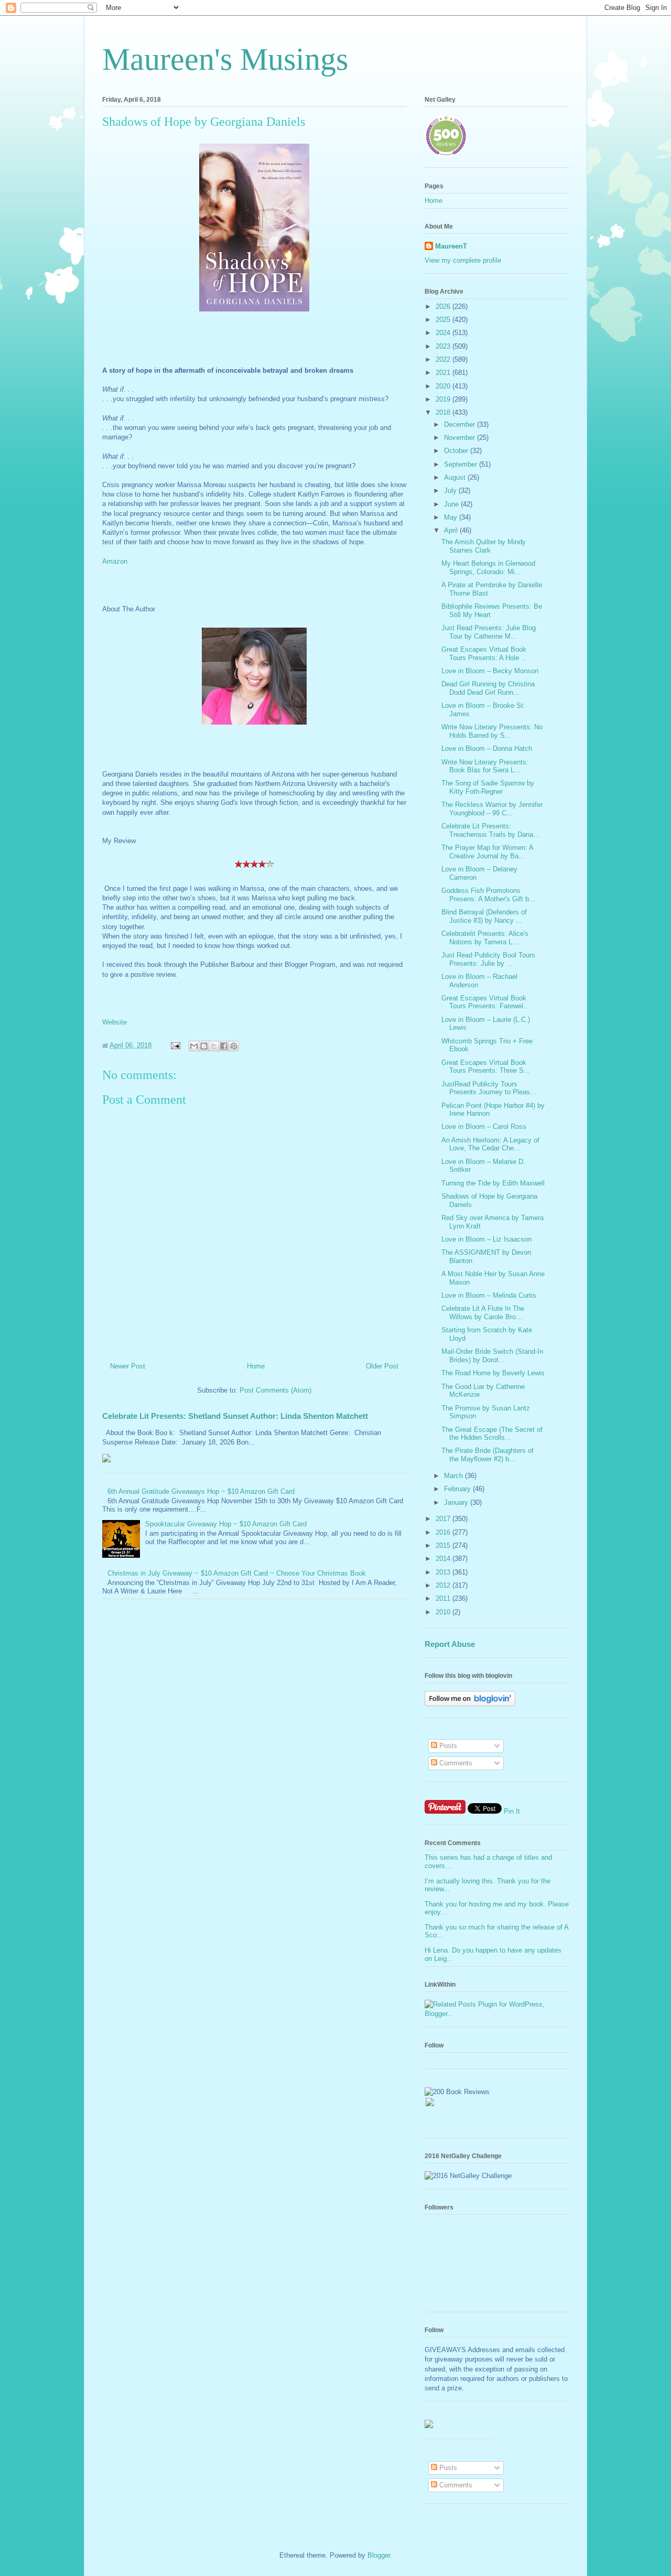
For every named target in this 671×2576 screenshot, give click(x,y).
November (461, 438)
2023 (444, 346)
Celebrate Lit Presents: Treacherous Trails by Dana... (490, 830)
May (452, 517)
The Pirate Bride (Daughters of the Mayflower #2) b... (488, 1455)
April (452, 530)
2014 (444, 1559)
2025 (444, 320)
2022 (444, 359)
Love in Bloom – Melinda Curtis (489, 1295)
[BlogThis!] (204, 1046)
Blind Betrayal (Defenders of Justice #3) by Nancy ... (484, 916)
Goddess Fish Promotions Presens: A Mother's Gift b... (488, 895)
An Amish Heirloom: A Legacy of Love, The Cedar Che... (490, 1144)
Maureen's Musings (225, 59)
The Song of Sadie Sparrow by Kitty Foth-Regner (488, 787)
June (452, 504)
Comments (455, 1763)
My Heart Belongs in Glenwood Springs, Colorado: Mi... (488, 568)
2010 (444, 1612)
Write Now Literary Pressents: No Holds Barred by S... (492, 731)
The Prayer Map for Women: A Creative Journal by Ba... (487, 852)
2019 (444, 399)
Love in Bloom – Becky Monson (490, 671)
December (461, 424)
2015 (444, 1545)
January (457, 1502)
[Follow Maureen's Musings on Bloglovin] (470, 1704)
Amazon (115, 561)
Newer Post (128, 1366)
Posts (447, 1746)
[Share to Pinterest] (234, 1046)
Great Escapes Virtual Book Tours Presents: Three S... (486, 1067)
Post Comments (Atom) (275, 1390)
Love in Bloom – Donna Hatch (487, 748)
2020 (444, 386)
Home (256, 1366)
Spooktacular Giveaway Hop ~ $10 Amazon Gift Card (226, 1524)
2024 (444, 333)
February (458, 1489)
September (462, 464)
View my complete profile (463, 260)
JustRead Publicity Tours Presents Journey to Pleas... (489, 1088)
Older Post (382, 1366)
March (454, 1476)
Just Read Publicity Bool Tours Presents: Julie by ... (488, 959)
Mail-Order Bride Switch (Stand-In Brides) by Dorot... (492, 1356)
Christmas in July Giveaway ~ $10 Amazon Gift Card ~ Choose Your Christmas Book (237, 1573)
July (451, 491)
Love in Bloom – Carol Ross (484, 1127)
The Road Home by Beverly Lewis (493, 1373)
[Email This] (194, 1046)
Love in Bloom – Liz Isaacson (486, 1239)
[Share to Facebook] (224, 1046)
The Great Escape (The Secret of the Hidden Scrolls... (492, 1434)
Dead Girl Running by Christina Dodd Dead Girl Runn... (488, 688)
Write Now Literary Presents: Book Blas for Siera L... (485, 766)
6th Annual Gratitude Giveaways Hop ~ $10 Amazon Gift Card (201, 1491)
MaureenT (451, 246)
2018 (444, 412)
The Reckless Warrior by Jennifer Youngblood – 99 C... (492, 809)
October (457, 451)
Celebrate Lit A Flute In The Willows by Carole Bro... (483, 1313)
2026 (444, 306)
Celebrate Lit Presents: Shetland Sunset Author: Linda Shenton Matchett (235, 1416)
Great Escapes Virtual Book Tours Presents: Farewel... (485, 1002)
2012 (444, 1585)
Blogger (379, 2555)
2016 (444, 1532)
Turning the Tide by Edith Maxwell (493, 1183)
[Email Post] (175, 1045)
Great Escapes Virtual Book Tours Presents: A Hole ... (484, 654)
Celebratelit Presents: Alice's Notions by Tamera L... (485, 938)
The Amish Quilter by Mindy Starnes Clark (484, 546)
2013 (444, 1572)
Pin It (512, 1811)
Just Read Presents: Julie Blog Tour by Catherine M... (489, 632)
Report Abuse (450, 1644)
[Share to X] (214, 1046)
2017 (444, 1519)
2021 (444, 373)
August (456, 477)
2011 (444, 1598)
